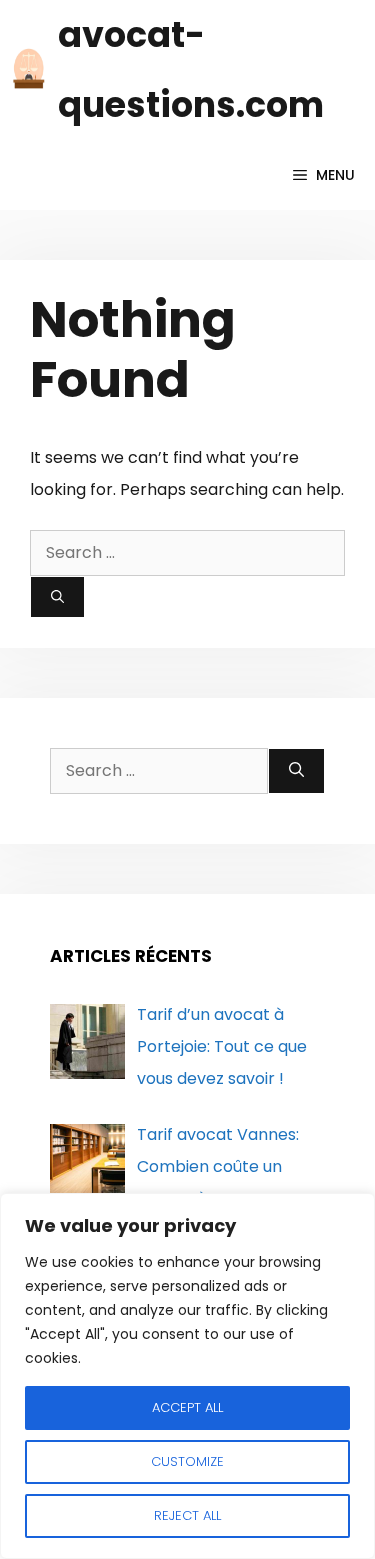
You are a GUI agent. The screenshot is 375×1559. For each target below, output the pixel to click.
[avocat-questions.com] (29, 70)
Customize (187, 1461)
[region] (187, 1376)
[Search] (57, 597)
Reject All (187, 1515)
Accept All (187, 1407)
